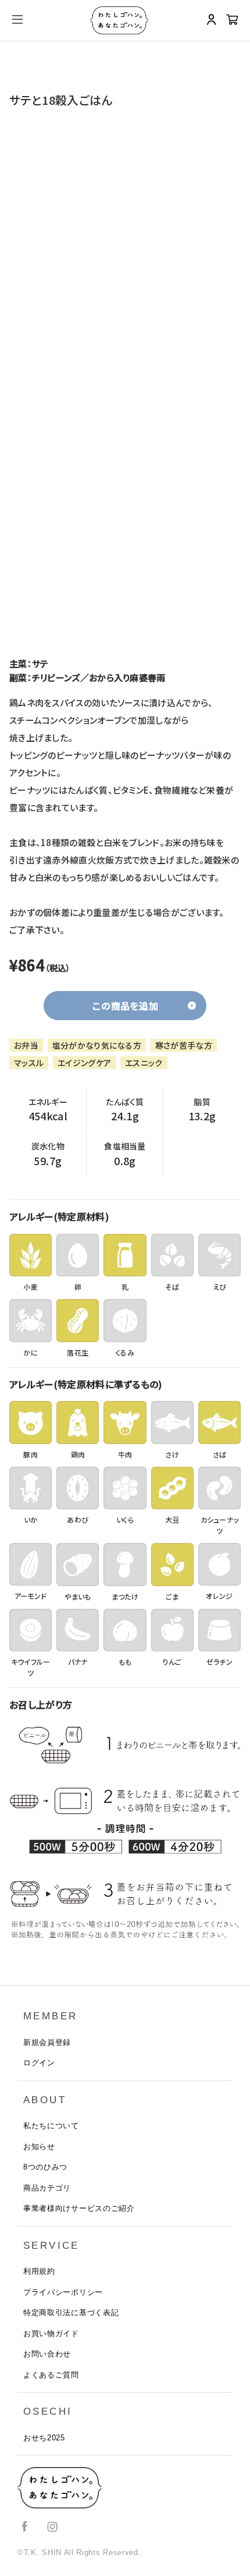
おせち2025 (44, 2438)
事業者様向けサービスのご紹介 (79, 2208)
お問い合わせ (47, 2354)
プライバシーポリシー (63, 2292)
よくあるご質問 (51, 2375)
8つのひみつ (45, 2167)
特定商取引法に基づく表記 (71, 2313)
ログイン (39, 2063)
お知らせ (39, 2147)
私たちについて (51, 2126)
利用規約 (39, 2271)
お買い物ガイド (51, 2333)
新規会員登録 (47, 2042)
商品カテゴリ (47, 2188)
